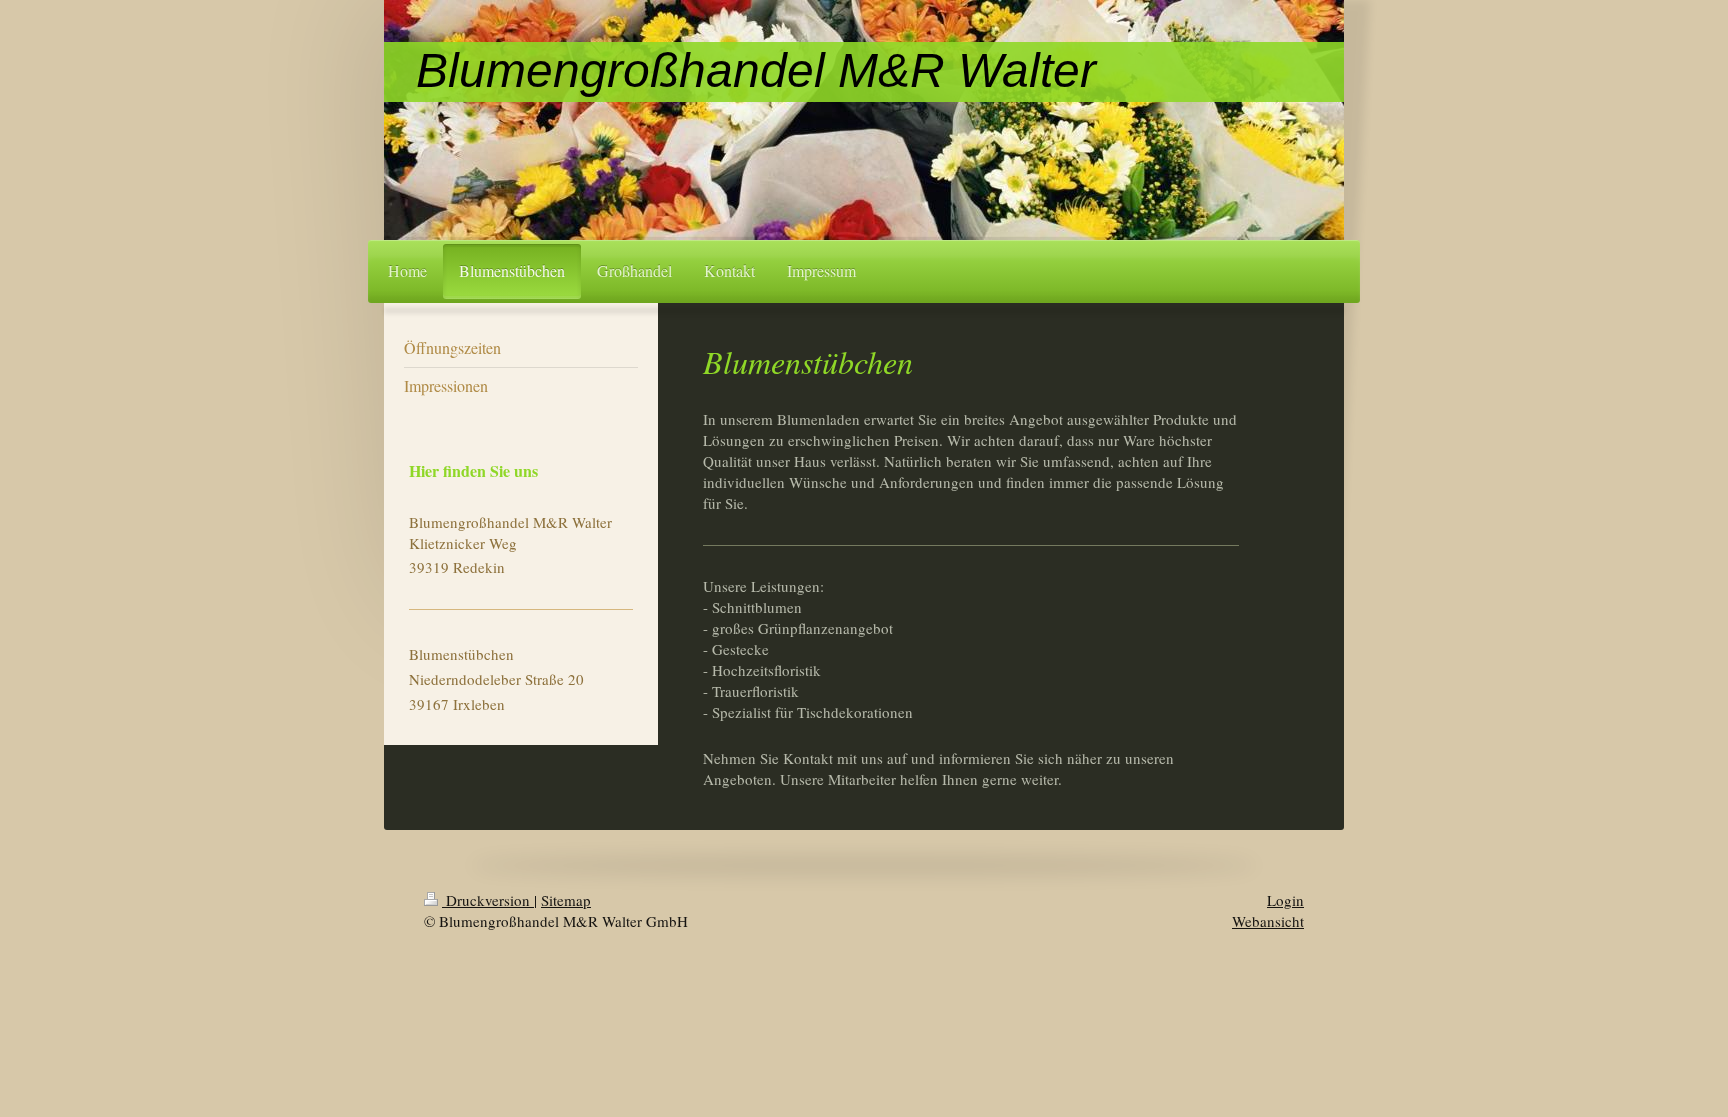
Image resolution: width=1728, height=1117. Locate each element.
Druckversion (488, 900)
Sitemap (566, 900)
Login (1285, 900)
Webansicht (1268, 921)
